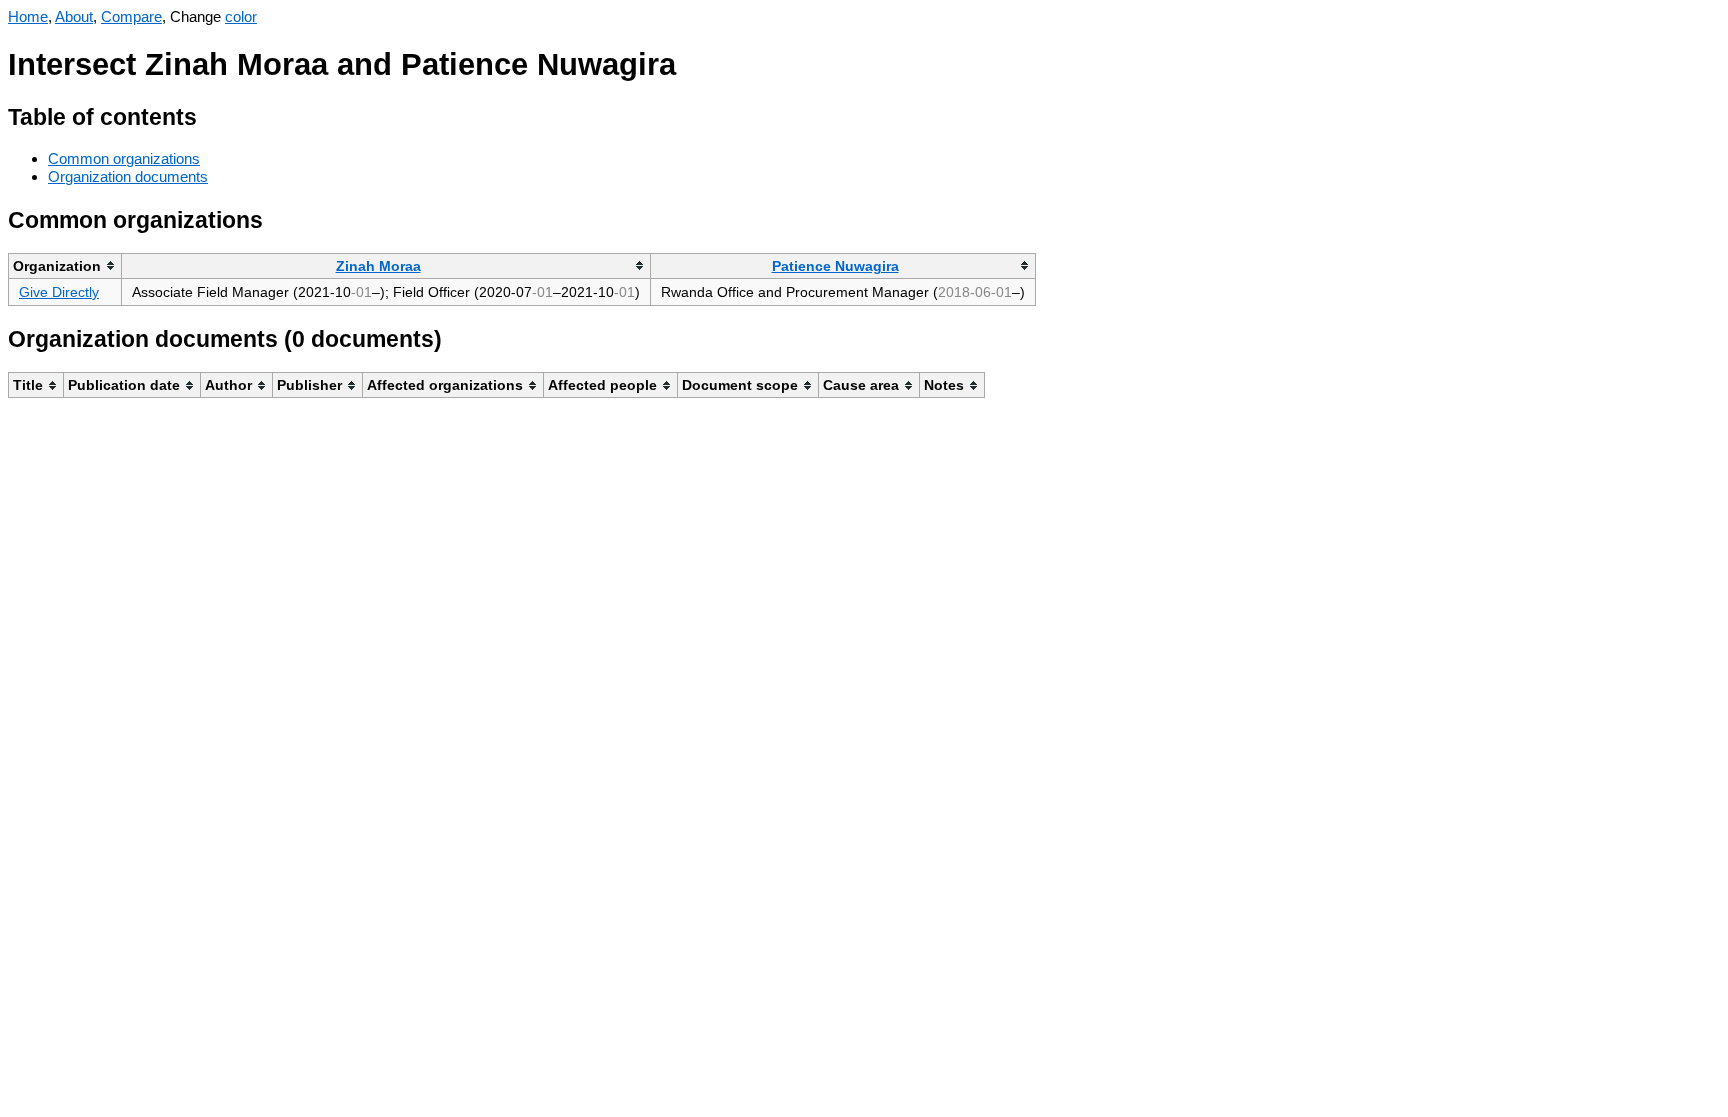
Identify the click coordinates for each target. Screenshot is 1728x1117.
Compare (131, 16)
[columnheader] (65, 265)
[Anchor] (212, 114)
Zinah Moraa (378, 266)
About (74, 16)
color (241, 16)
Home (28, 16)
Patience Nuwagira (835, 266)
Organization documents (128, 176)
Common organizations (124, 158)
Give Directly (59, 292)
